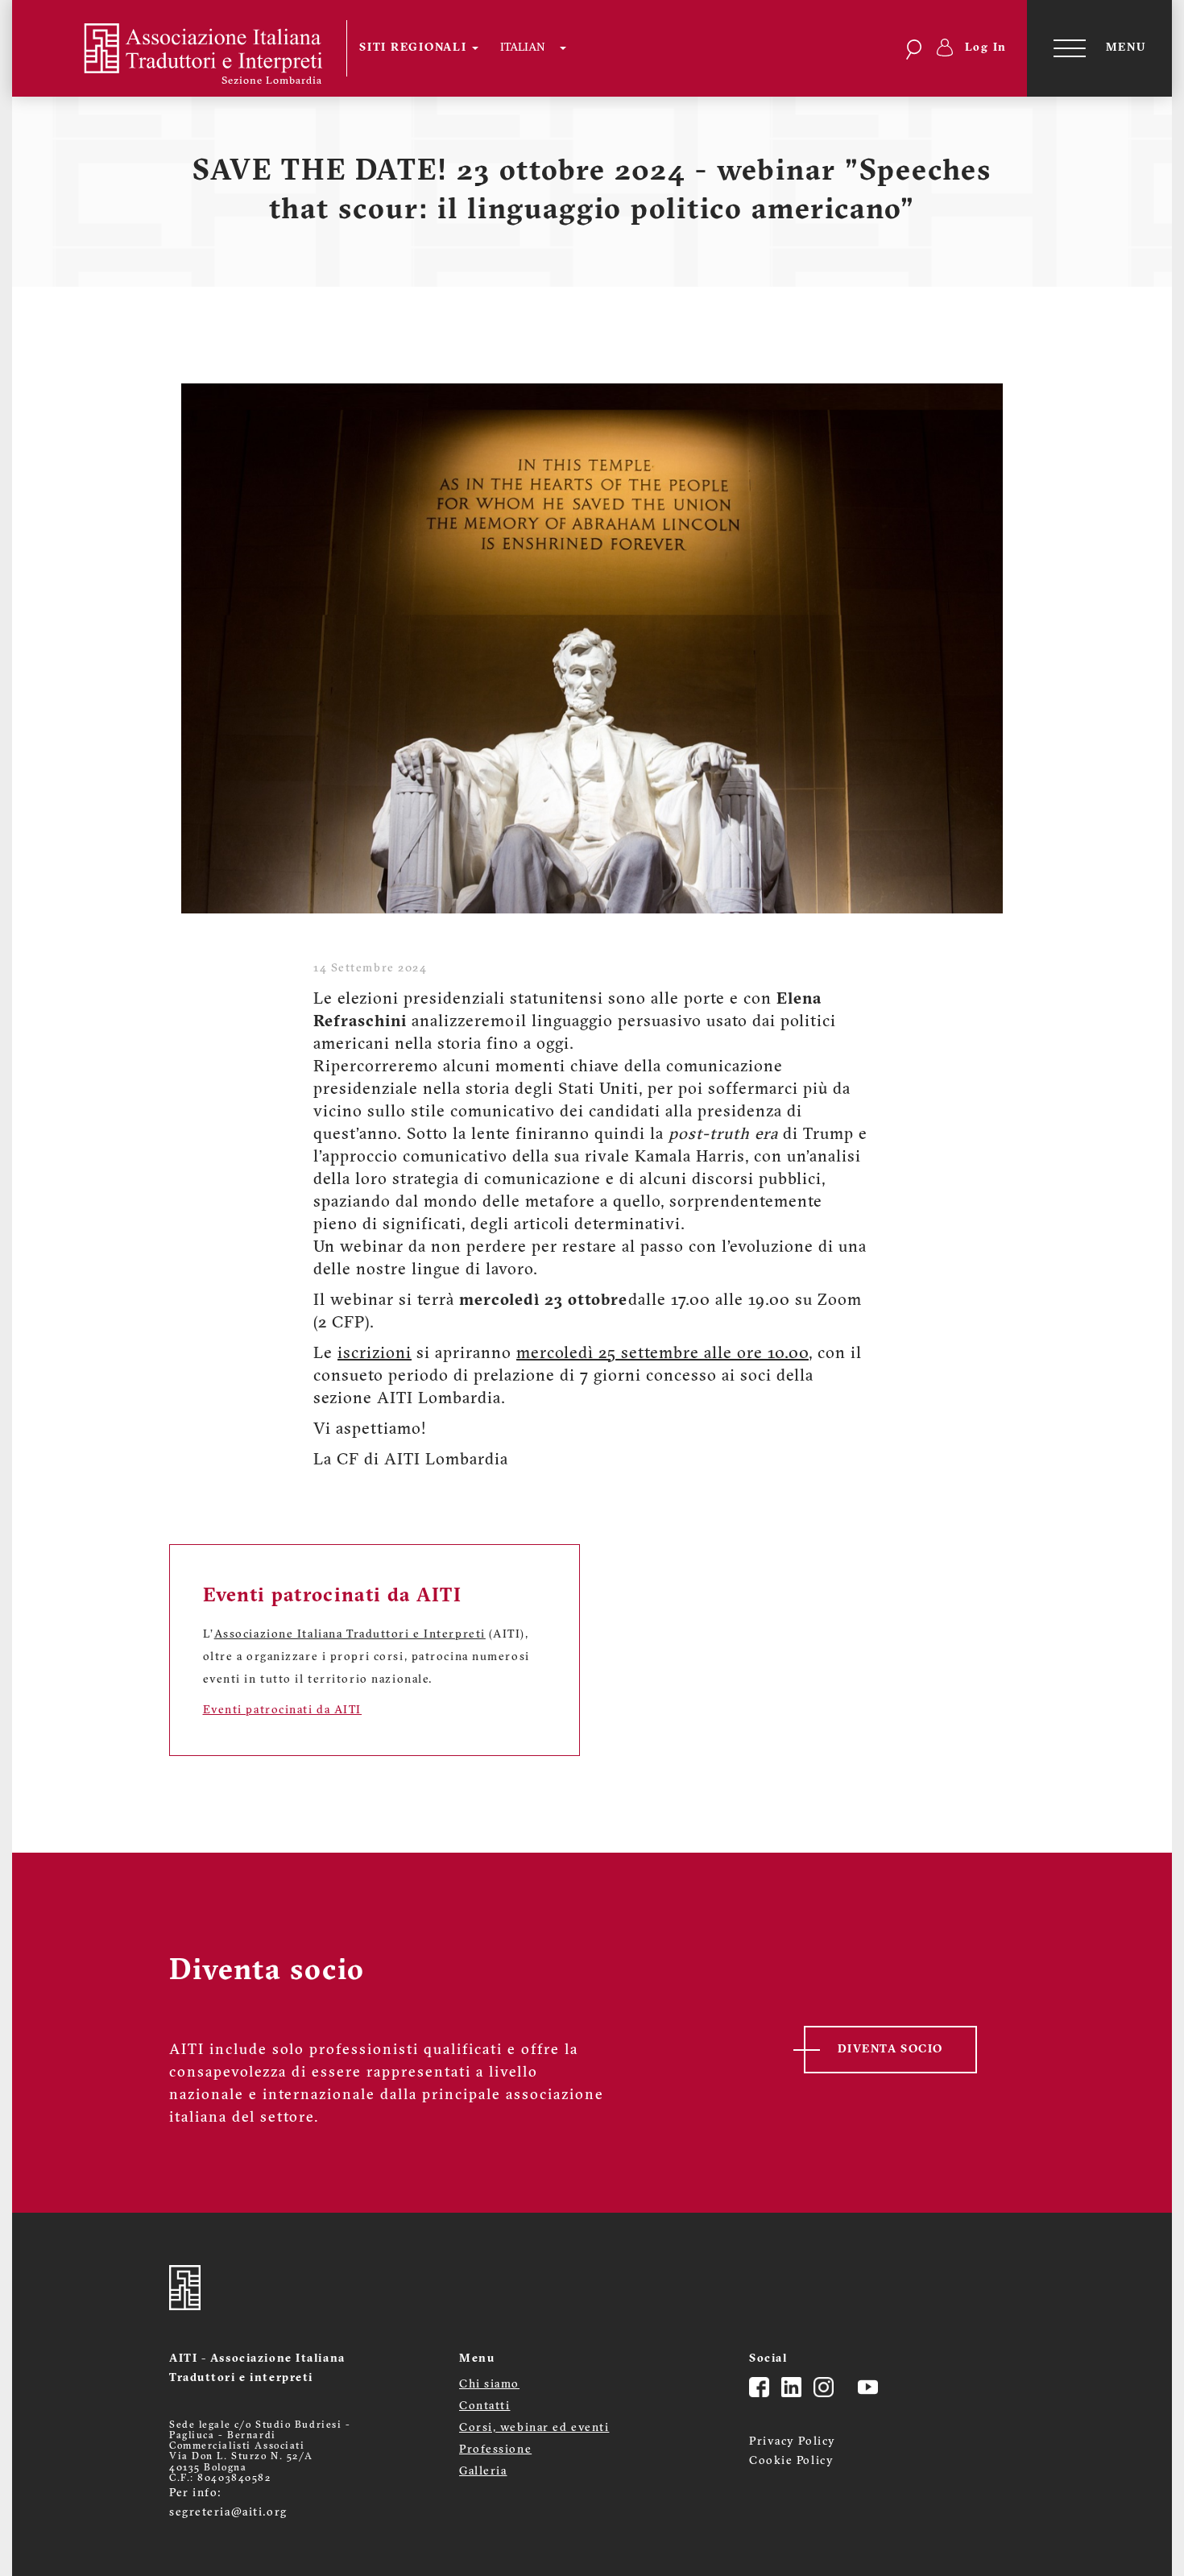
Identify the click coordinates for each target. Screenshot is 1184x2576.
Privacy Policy (793, 2442)
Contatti (484, 2406)
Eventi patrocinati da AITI (283, 1710)
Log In (986, 48)
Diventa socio (890, 2050)
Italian (522, 48)
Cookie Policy (791, 2461)
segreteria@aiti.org (228, 2513)
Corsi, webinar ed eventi (534, 2428)
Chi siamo (489, 2385)
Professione (495, 2450)
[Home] (190, 48)
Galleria (483, 2472)
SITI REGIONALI (415, 48)
